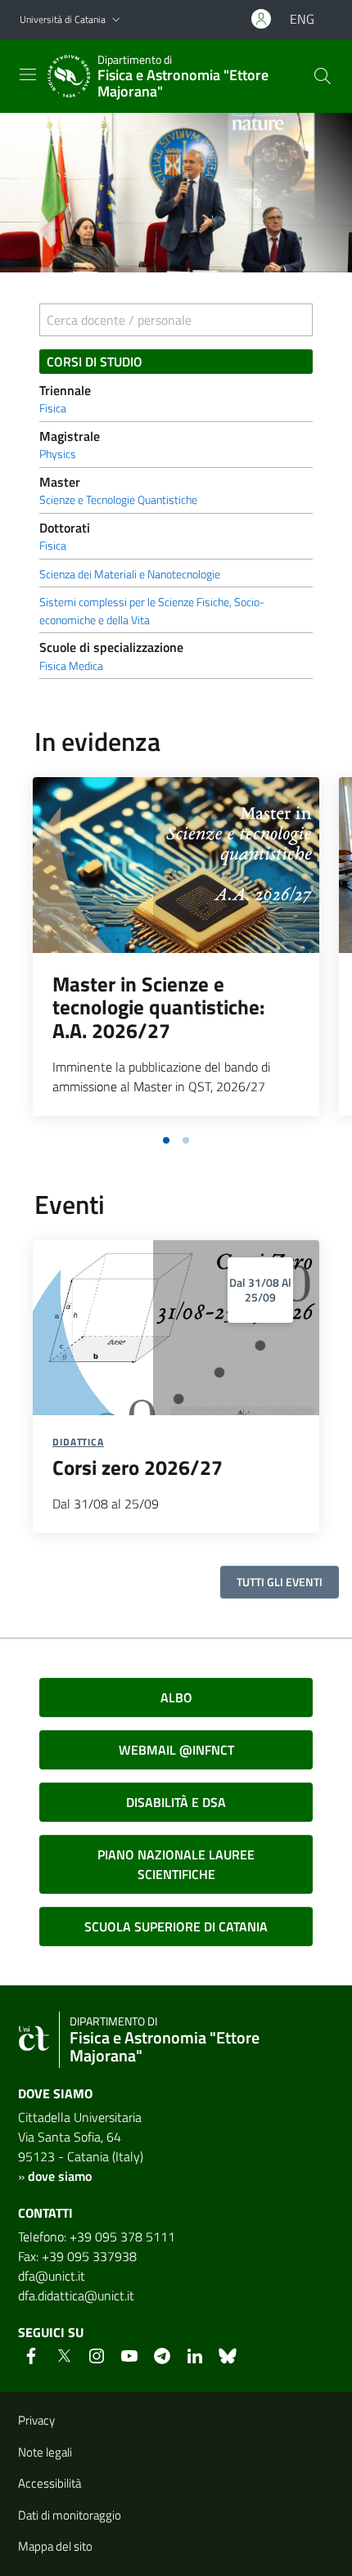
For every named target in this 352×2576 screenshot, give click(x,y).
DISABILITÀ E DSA (176, 1802)
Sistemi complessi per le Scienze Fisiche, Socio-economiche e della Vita (152, 611)
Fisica (53, 408)
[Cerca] (323, 76)
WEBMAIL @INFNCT (176, 1750)
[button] (116, 20)
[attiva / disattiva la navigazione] (28, 74)
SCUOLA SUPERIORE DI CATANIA (176, 1926)
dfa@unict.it (52, 2276)
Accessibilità (50, 2483)
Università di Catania (63, 19)
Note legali (45, 2452)
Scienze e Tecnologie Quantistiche (118, 500)
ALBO (176, 1697)
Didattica (78, 1442)
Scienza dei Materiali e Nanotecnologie (130, 574)
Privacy (36, 2420)
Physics (58, 454)
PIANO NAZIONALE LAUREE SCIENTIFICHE (176, 1864)
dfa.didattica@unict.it (76, 2295)
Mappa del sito (55, 2546)
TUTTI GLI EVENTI (280, 1582)
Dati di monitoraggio (70, 2515)
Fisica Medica (71, 666)
